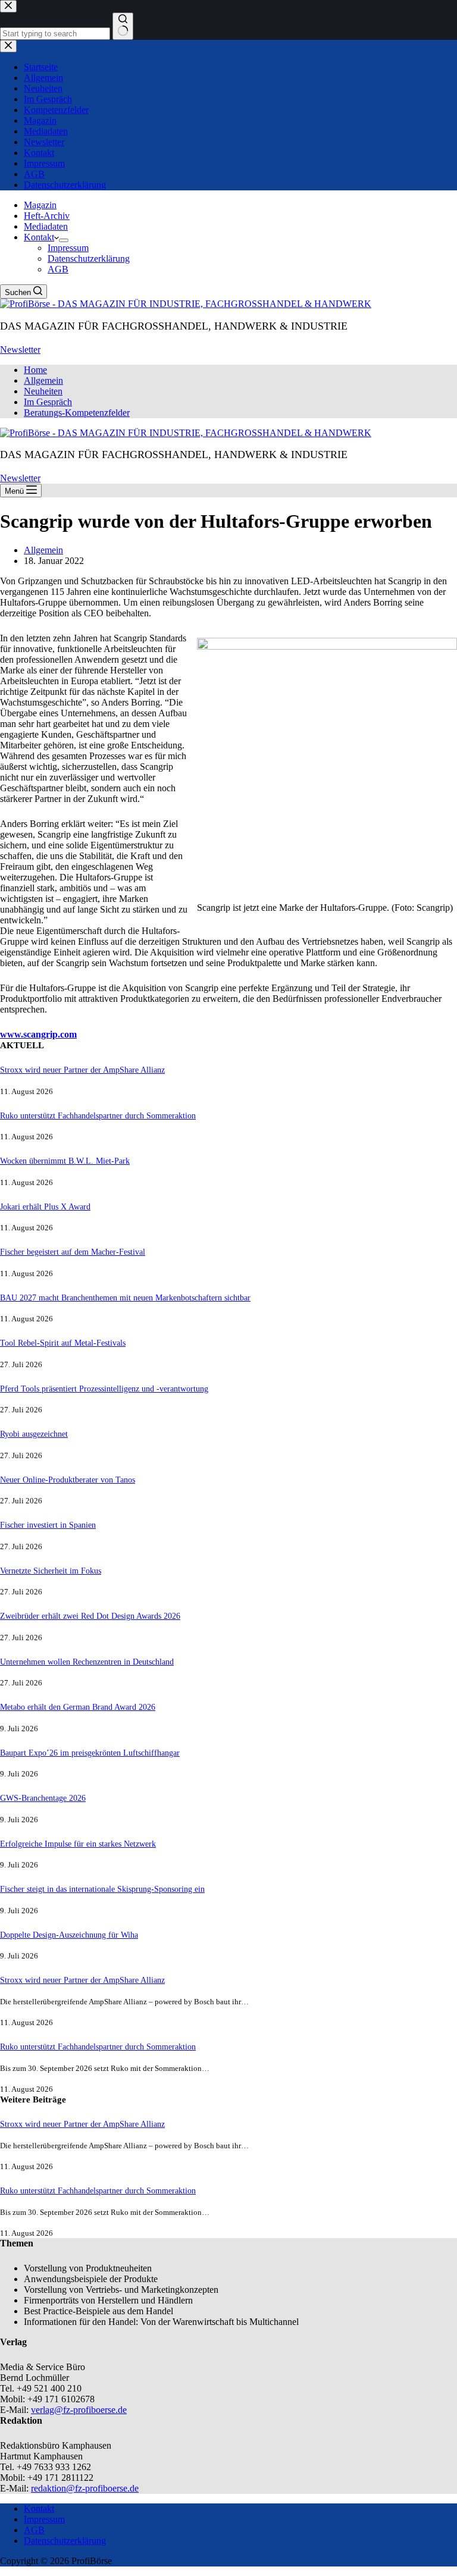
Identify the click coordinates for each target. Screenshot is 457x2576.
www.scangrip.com (38, 1034)
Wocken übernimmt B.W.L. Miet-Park (65, 1161)
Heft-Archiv (47, 216)
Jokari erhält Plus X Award (45, 1206)
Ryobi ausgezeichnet (34, 1434)
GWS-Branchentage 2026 (43, 1798)
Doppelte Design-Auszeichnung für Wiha (69, 1935)
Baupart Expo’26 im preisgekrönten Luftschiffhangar (90, 1753)
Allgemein (43, 380)
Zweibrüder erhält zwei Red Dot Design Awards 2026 (90, 1616)
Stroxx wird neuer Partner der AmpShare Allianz (82, 1070)
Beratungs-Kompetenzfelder (77, 413)
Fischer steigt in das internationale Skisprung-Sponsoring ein (102, 1889)
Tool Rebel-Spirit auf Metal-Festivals (63, 1343)
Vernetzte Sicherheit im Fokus (51, 1571)
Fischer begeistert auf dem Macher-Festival (73, 1252)
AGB (58, 269)
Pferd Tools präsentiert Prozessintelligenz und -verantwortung (104, 1389)
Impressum (68, 248)
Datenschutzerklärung (89, 258)
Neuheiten (43, 391)
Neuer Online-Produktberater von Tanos (68, 1480)
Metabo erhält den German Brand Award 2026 (78, 1707)
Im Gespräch (48, 402)
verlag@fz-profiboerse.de (79, 2410)
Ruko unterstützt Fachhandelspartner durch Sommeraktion (98, 1115)
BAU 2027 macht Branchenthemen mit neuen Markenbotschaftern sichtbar (125, 1298)
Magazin (40, 205)
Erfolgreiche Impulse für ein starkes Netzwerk (78, 1844)
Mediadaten (46, 226)
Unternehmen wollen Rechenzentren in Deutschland (87, 1662)
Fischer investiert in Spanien (48, 1525)
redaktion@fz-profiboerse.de (85, 2488)
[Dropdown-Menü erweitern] (64, 240)
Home (35, 370)
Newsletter (20, 350)
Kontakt (39, 237)
